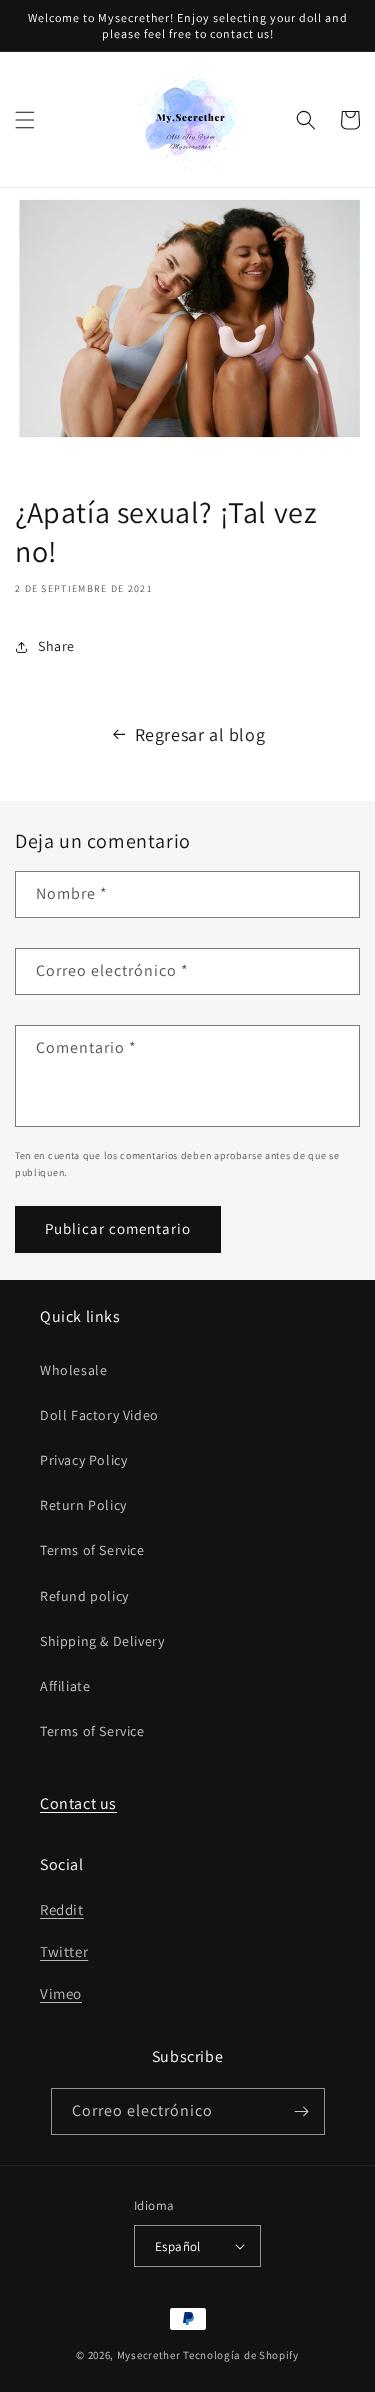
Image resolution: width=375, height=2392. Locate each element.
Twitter (64, 1951)
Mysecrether (149, 2355)
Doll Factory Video (99, 1415)
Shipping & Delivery (102, 1641)
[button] (25, 120)
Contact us (78, 1803)
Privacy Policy (83, 1460)
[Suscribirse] (302, 2111)
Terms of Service (92, 1550)
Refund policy (84, 1596)
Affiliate (65, 1686)
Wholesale (73, 1370)
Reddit (62, 1909)
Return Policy (83, 1505)
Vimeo (61, 1993)
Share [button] (56, 646)
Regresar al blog (200, 734)
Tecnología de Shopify (241, 2355)
